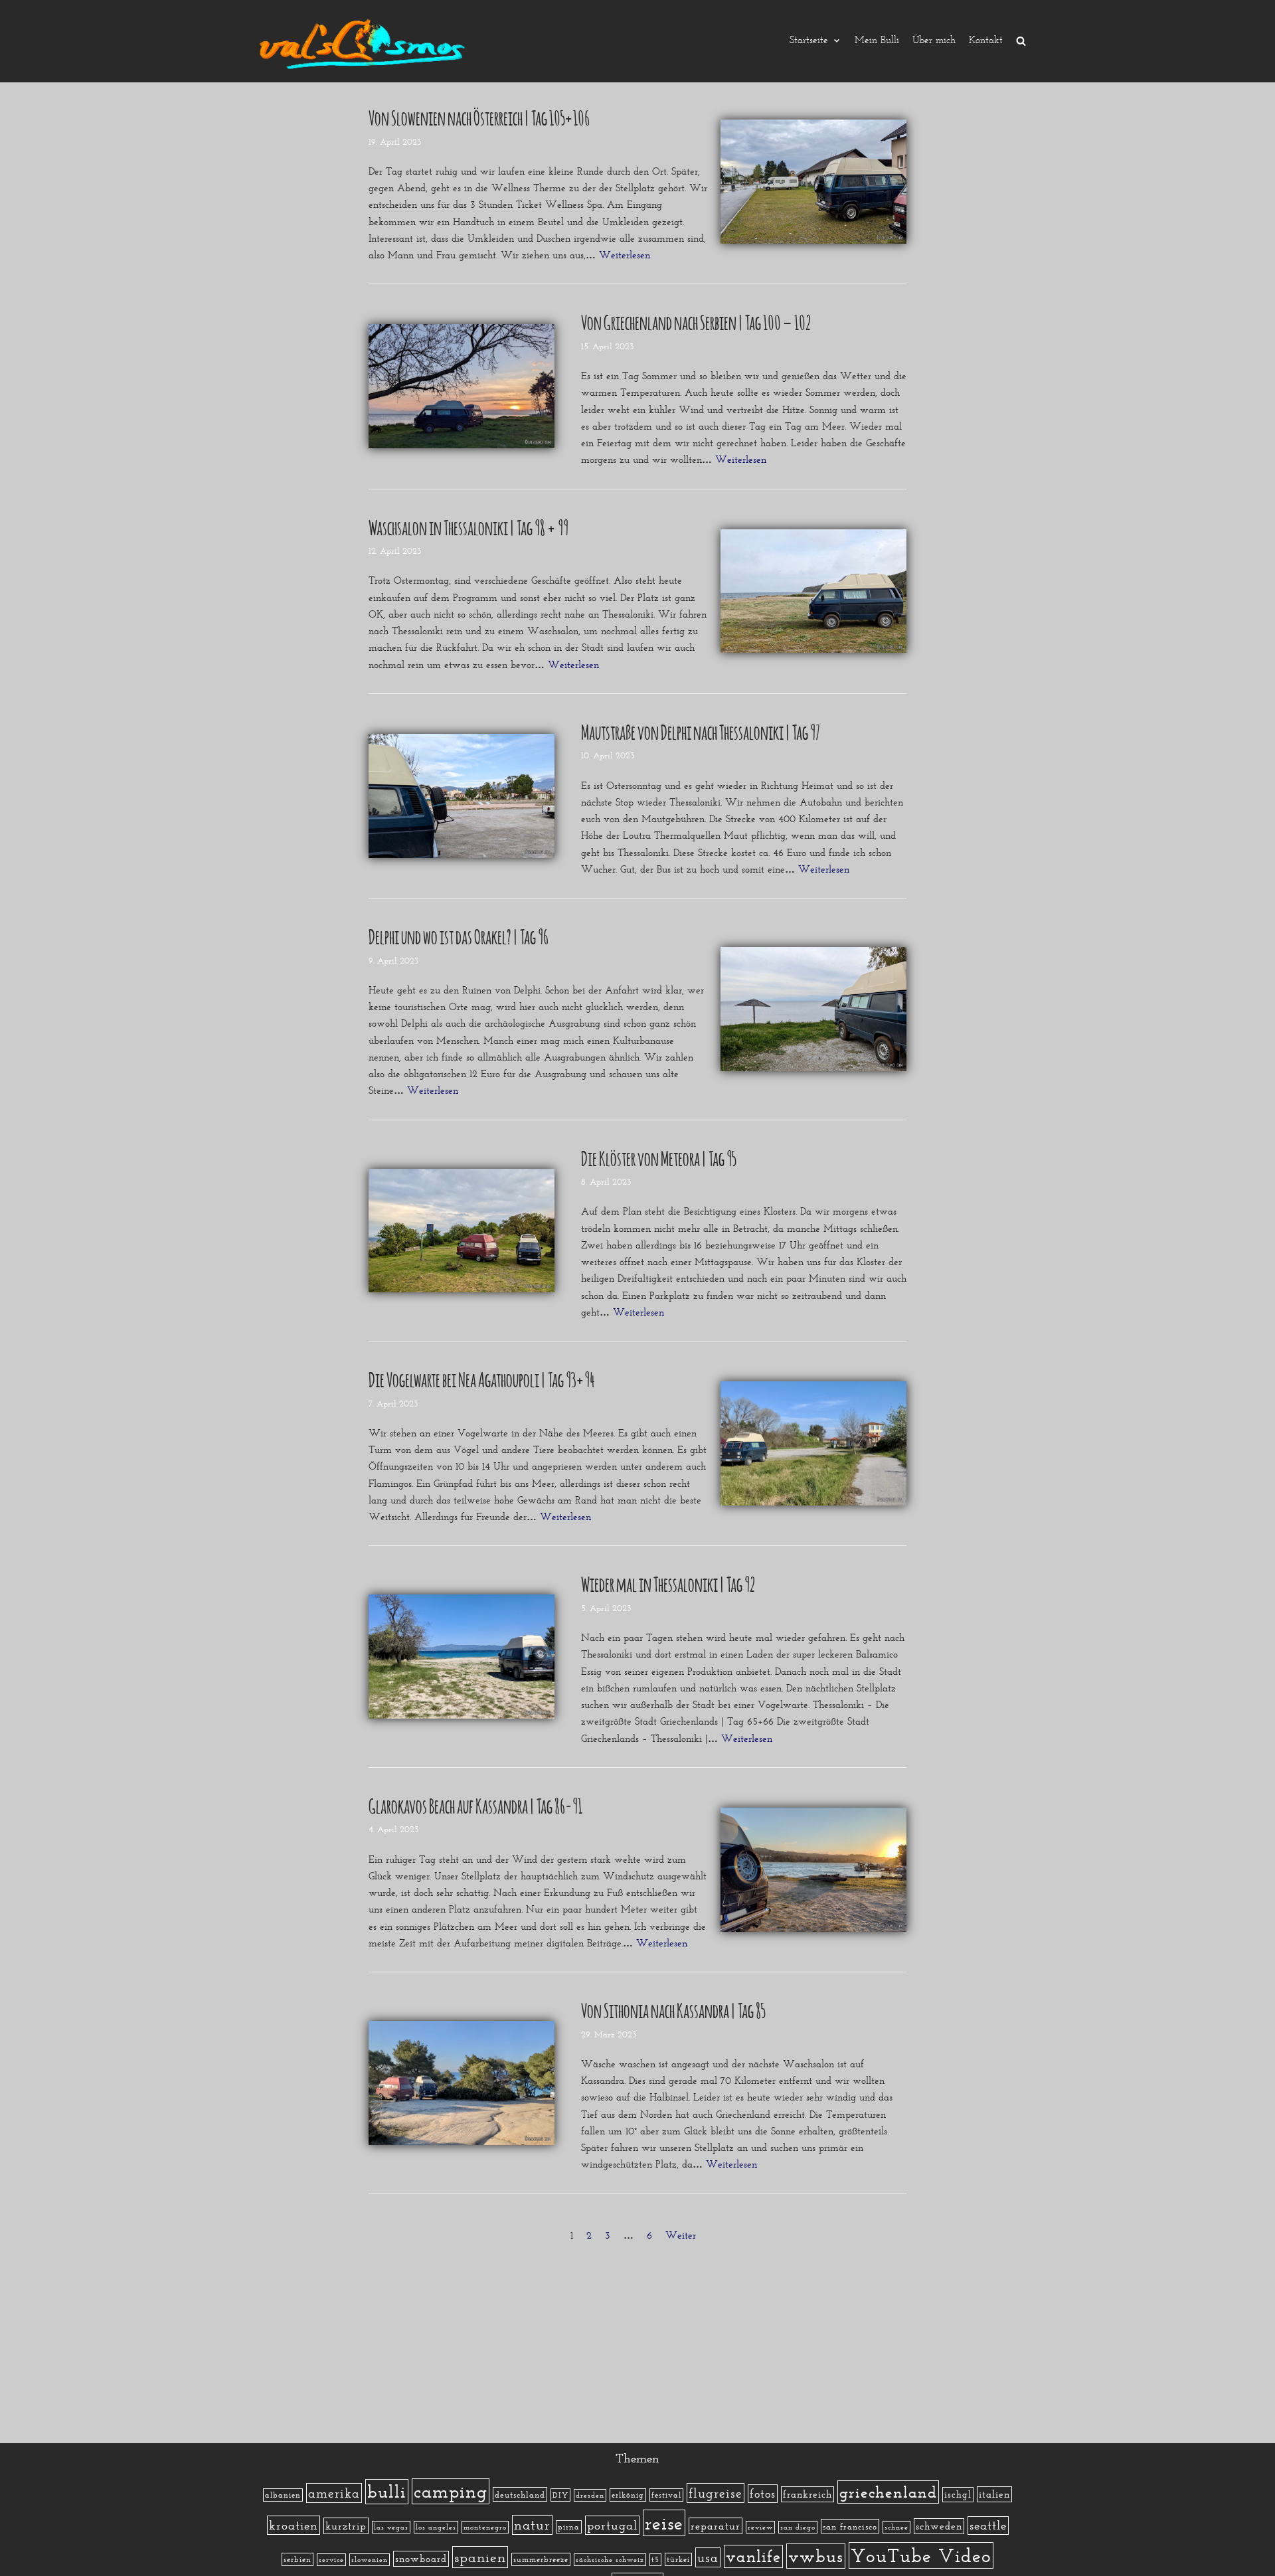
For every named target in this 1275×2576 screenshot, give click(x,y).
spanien (480, 2557)
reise (664, 2523)
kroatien (294, 2525)
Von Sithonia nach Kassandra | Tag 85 (673, 2009)
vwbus (816, 2556)
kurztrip (346, 2526)
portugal (612, 2525)
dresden (590, 2495)
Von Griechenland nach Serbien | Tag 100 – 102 (696, 321)
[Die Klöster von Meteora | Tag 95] (462, 1231)
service (331, 2560)
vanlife (753, 2556)
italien (994, 2494)
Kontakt (986, 41)
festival (666, 2495)
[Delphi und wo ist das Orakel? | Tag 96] (813, 1009)
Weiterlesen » (629, 255)
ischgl (958, 2495)
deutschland (520, 2494)
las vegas (391, 2527)
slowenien (370, 2560)
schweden (939, 2526)
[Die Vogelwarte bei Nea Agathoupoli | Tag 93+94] (813, 1443)
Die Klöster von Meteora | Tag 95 (658, 1157)
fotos (763, 2494)
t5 (655, 2560)
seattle (988, 2526)
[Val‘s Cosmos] (365, 41)
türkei (678, 2559)
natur (532, 2525)
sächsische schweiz (610, 2560)
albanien (283, 2495)
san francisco (850, 2526)
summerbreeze (541, 2559)
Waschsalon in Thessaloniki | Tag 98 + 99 (468, 526)
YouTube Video (921, 2555)
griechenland (888, 2492)
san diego (798, 2527)
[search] (1021, 41)
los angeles (436, 2527)
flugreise (716, 2493)
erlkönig (628, 2495)
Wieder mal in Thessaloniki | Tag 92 (668, 1583)
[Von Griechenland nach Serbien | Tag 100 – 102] (462, 386)
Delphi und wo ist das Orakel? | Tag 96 (459, 935)
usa (708, 2557)
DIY (560, 2495)
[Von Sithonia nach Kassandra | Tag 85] (462, 2083)
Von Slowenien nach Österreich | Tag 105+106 (479, 116)
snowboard (421, 2559)
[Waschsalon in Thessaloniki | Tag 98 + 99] (813, 591)
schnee (896, 2527)
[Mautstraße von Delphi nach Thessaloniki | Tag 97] (462, 796)
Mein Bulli (877, 41)
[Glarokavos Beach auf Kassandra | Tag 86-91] (813, 1870)
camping (451, 2491)
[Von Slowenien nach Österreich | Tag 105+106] (813, 182)
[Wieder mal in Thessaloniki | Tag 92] (462, 1657)
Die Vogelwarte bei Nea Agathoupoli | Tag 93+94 (482, 1378)
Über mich (934, 41)
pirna (569, 2527)
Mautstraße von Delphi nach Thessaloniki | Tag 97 (701, 730)
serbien (297, 2559)
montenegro (485, 2527)
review (760, 2527)
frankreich (807, 2494)
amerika (334, 2493)
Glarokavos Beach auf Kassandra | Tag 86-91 (475, 1804)
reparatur (716, 2526)
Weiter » (685, 2235)
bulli (387, 2492)
